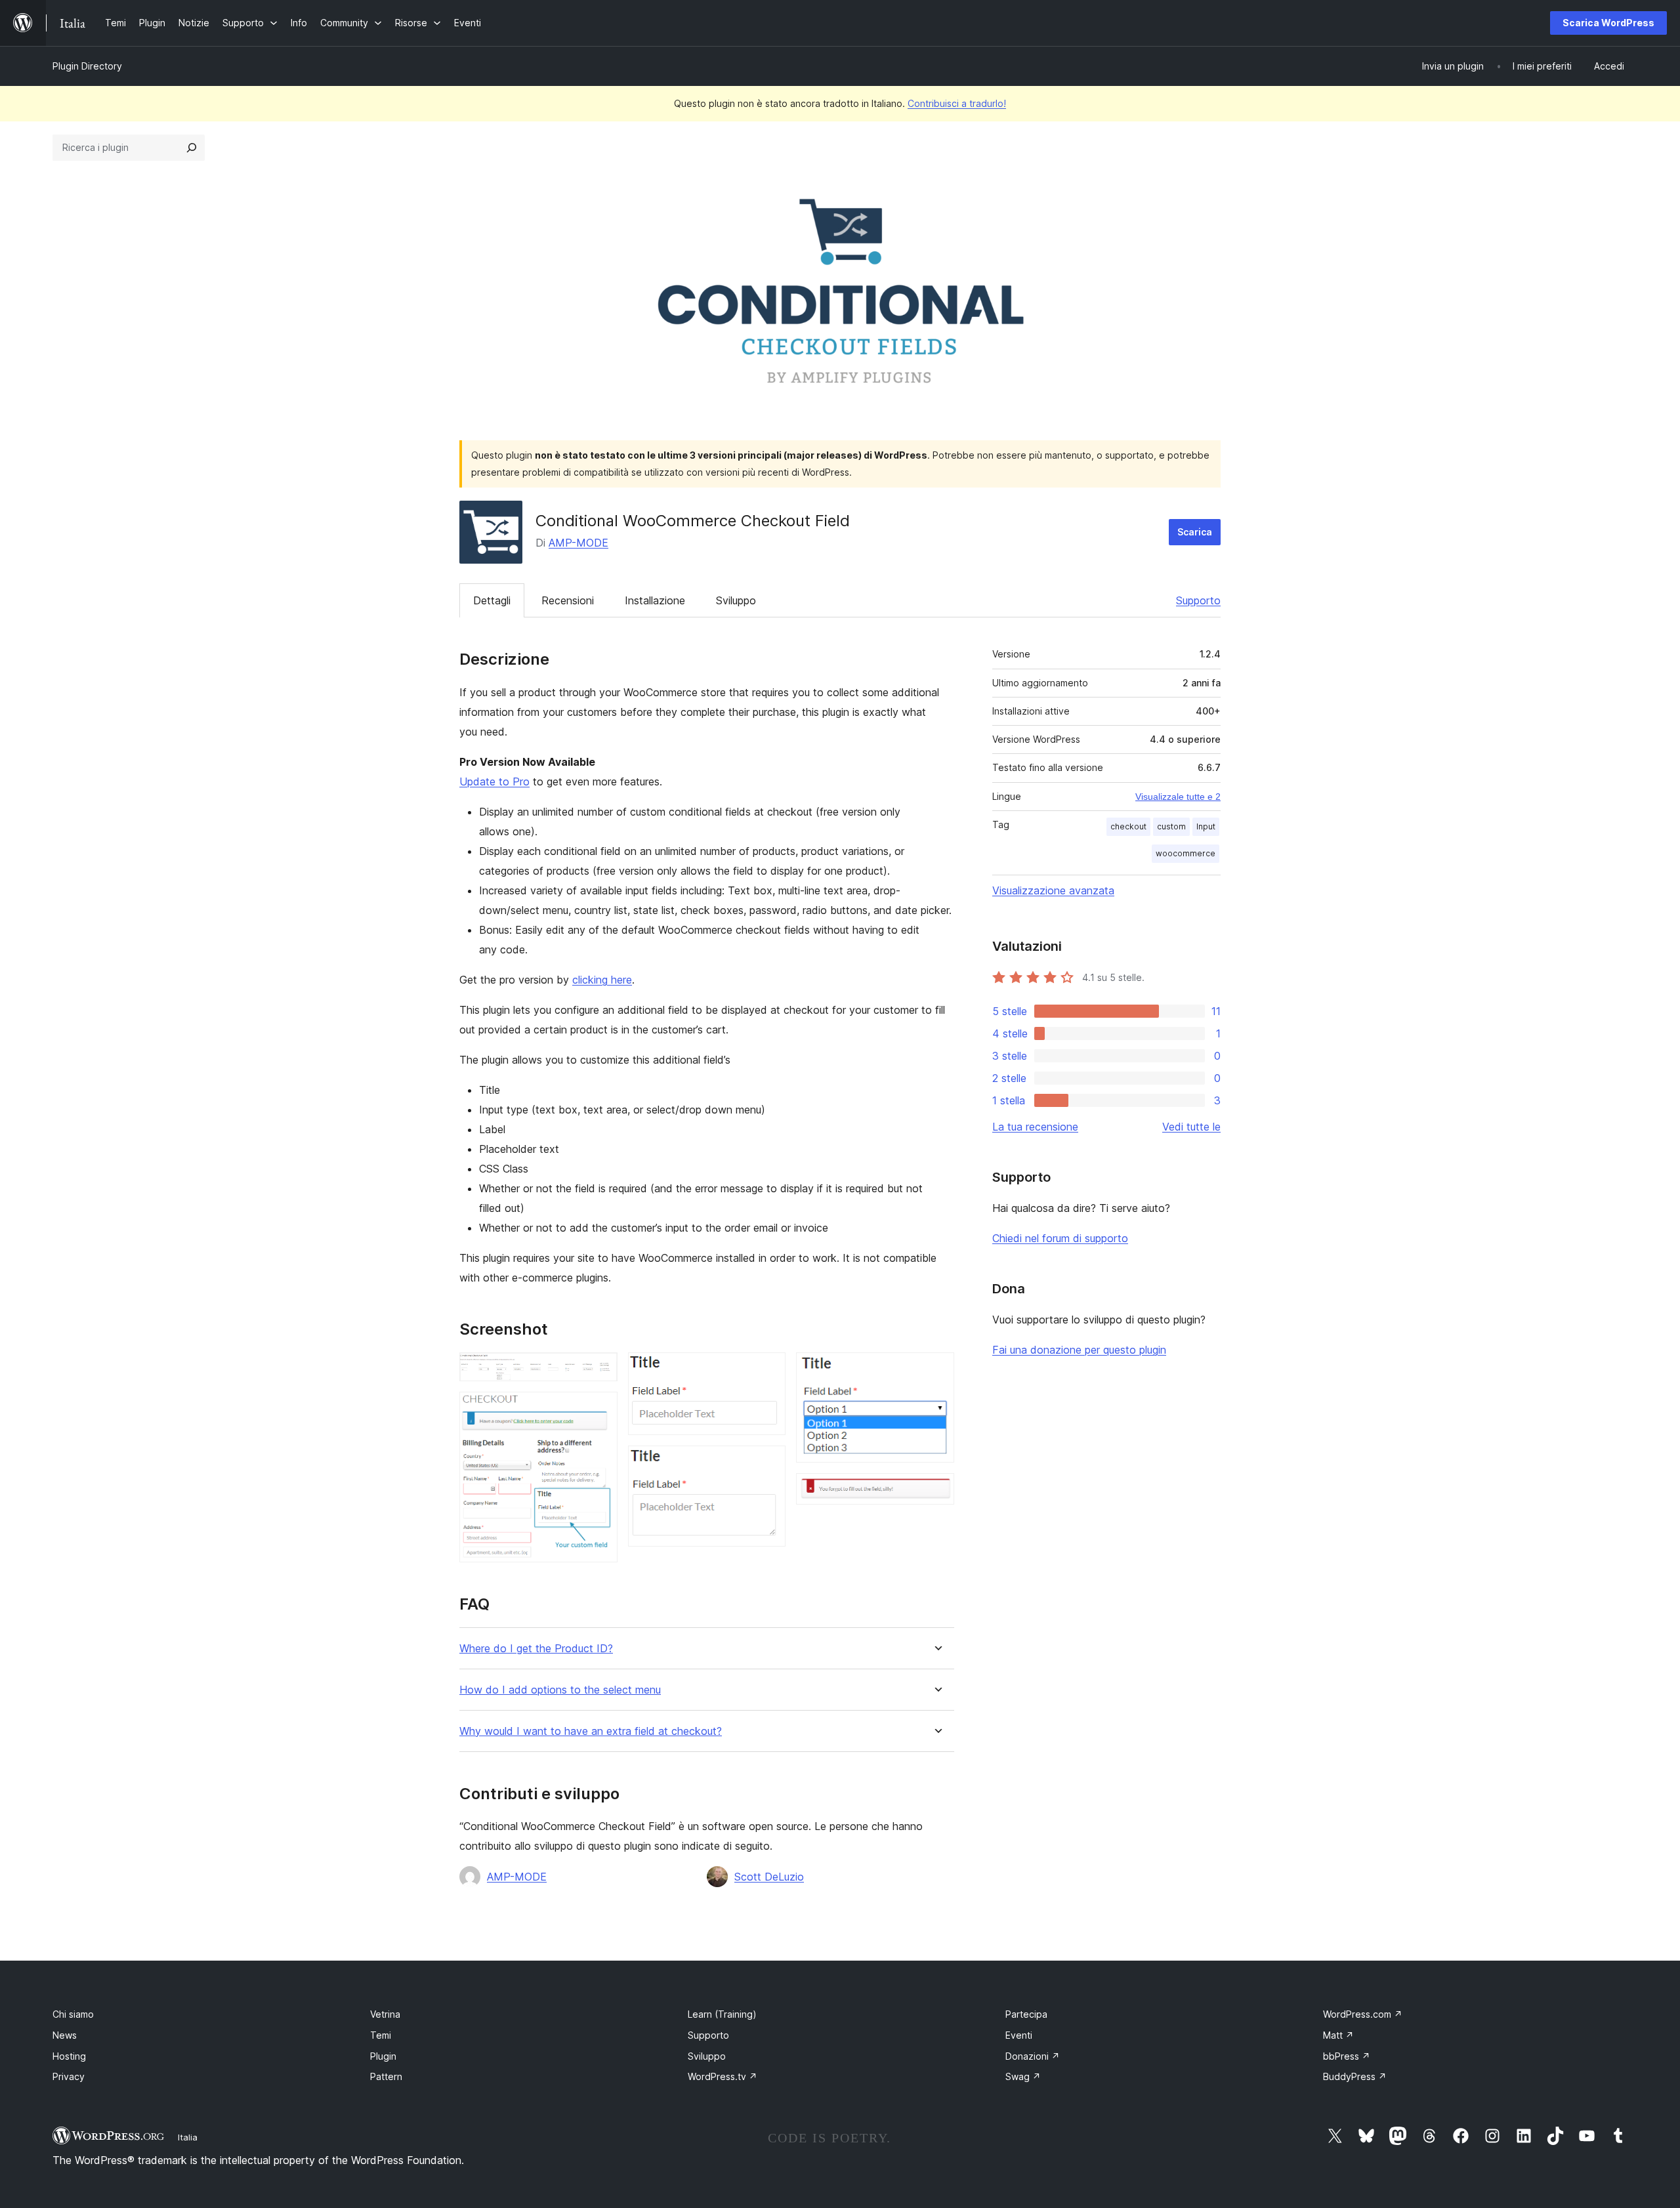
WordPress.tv (723, 2076)
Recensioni (568, 600)
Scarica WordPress (1608, 23)
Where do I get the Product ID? (536, 1649)
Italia (188, 2137)
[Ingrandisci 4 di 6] (768, 1463)
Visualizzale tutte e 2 (1178, 797)
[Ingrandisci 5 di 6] (936, 1370)
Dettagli (492, 600)
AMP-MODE (578, 543)
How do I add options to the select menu (560, 1690)
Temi (381, 2035)
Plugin (383, 2056)
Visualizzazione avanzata (1053, 890)
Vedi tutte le (1191, 1127)
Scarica (1195, 532)
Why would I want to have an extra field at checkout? (591, 1731)
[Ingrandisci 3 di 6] (768, 1370)
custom (1171, 826)
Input (1206, 826)
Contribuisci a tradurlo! (957, 103)
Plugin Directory (87, 66)
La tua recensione (1035, 1127)
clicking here (602, 980)
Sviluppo (736, 600)
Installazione (655, 600)
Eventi (1019, 2035)
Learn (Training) (722, 2014)
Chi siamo (73, 2014)
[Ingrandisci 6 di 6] (936, 1491)
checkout (1128, 826)
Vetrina (385, 2014)
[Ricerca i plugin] (192, 148)
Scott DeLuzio (769, 1877)
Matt (1338, 2035)
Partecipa (1026, 2014)
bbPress (1347, 2056)
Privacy (69, 2076)
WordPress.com (1363, 2014)
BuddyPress (1355, 2076)
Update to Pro (494, 781)
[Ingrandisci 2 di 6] (600, 1409)
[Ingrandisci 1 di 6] (600, 1370)
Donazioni (1033, 2056)
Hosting (69, 2056)
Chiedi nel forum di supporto (1060, 1238)
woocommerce (1186, 853)
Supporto (1198, 600)
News (65, 2035)
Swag (1023, 2076)
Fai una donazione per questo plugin (1079, 1350)
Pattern (386, 2076)
